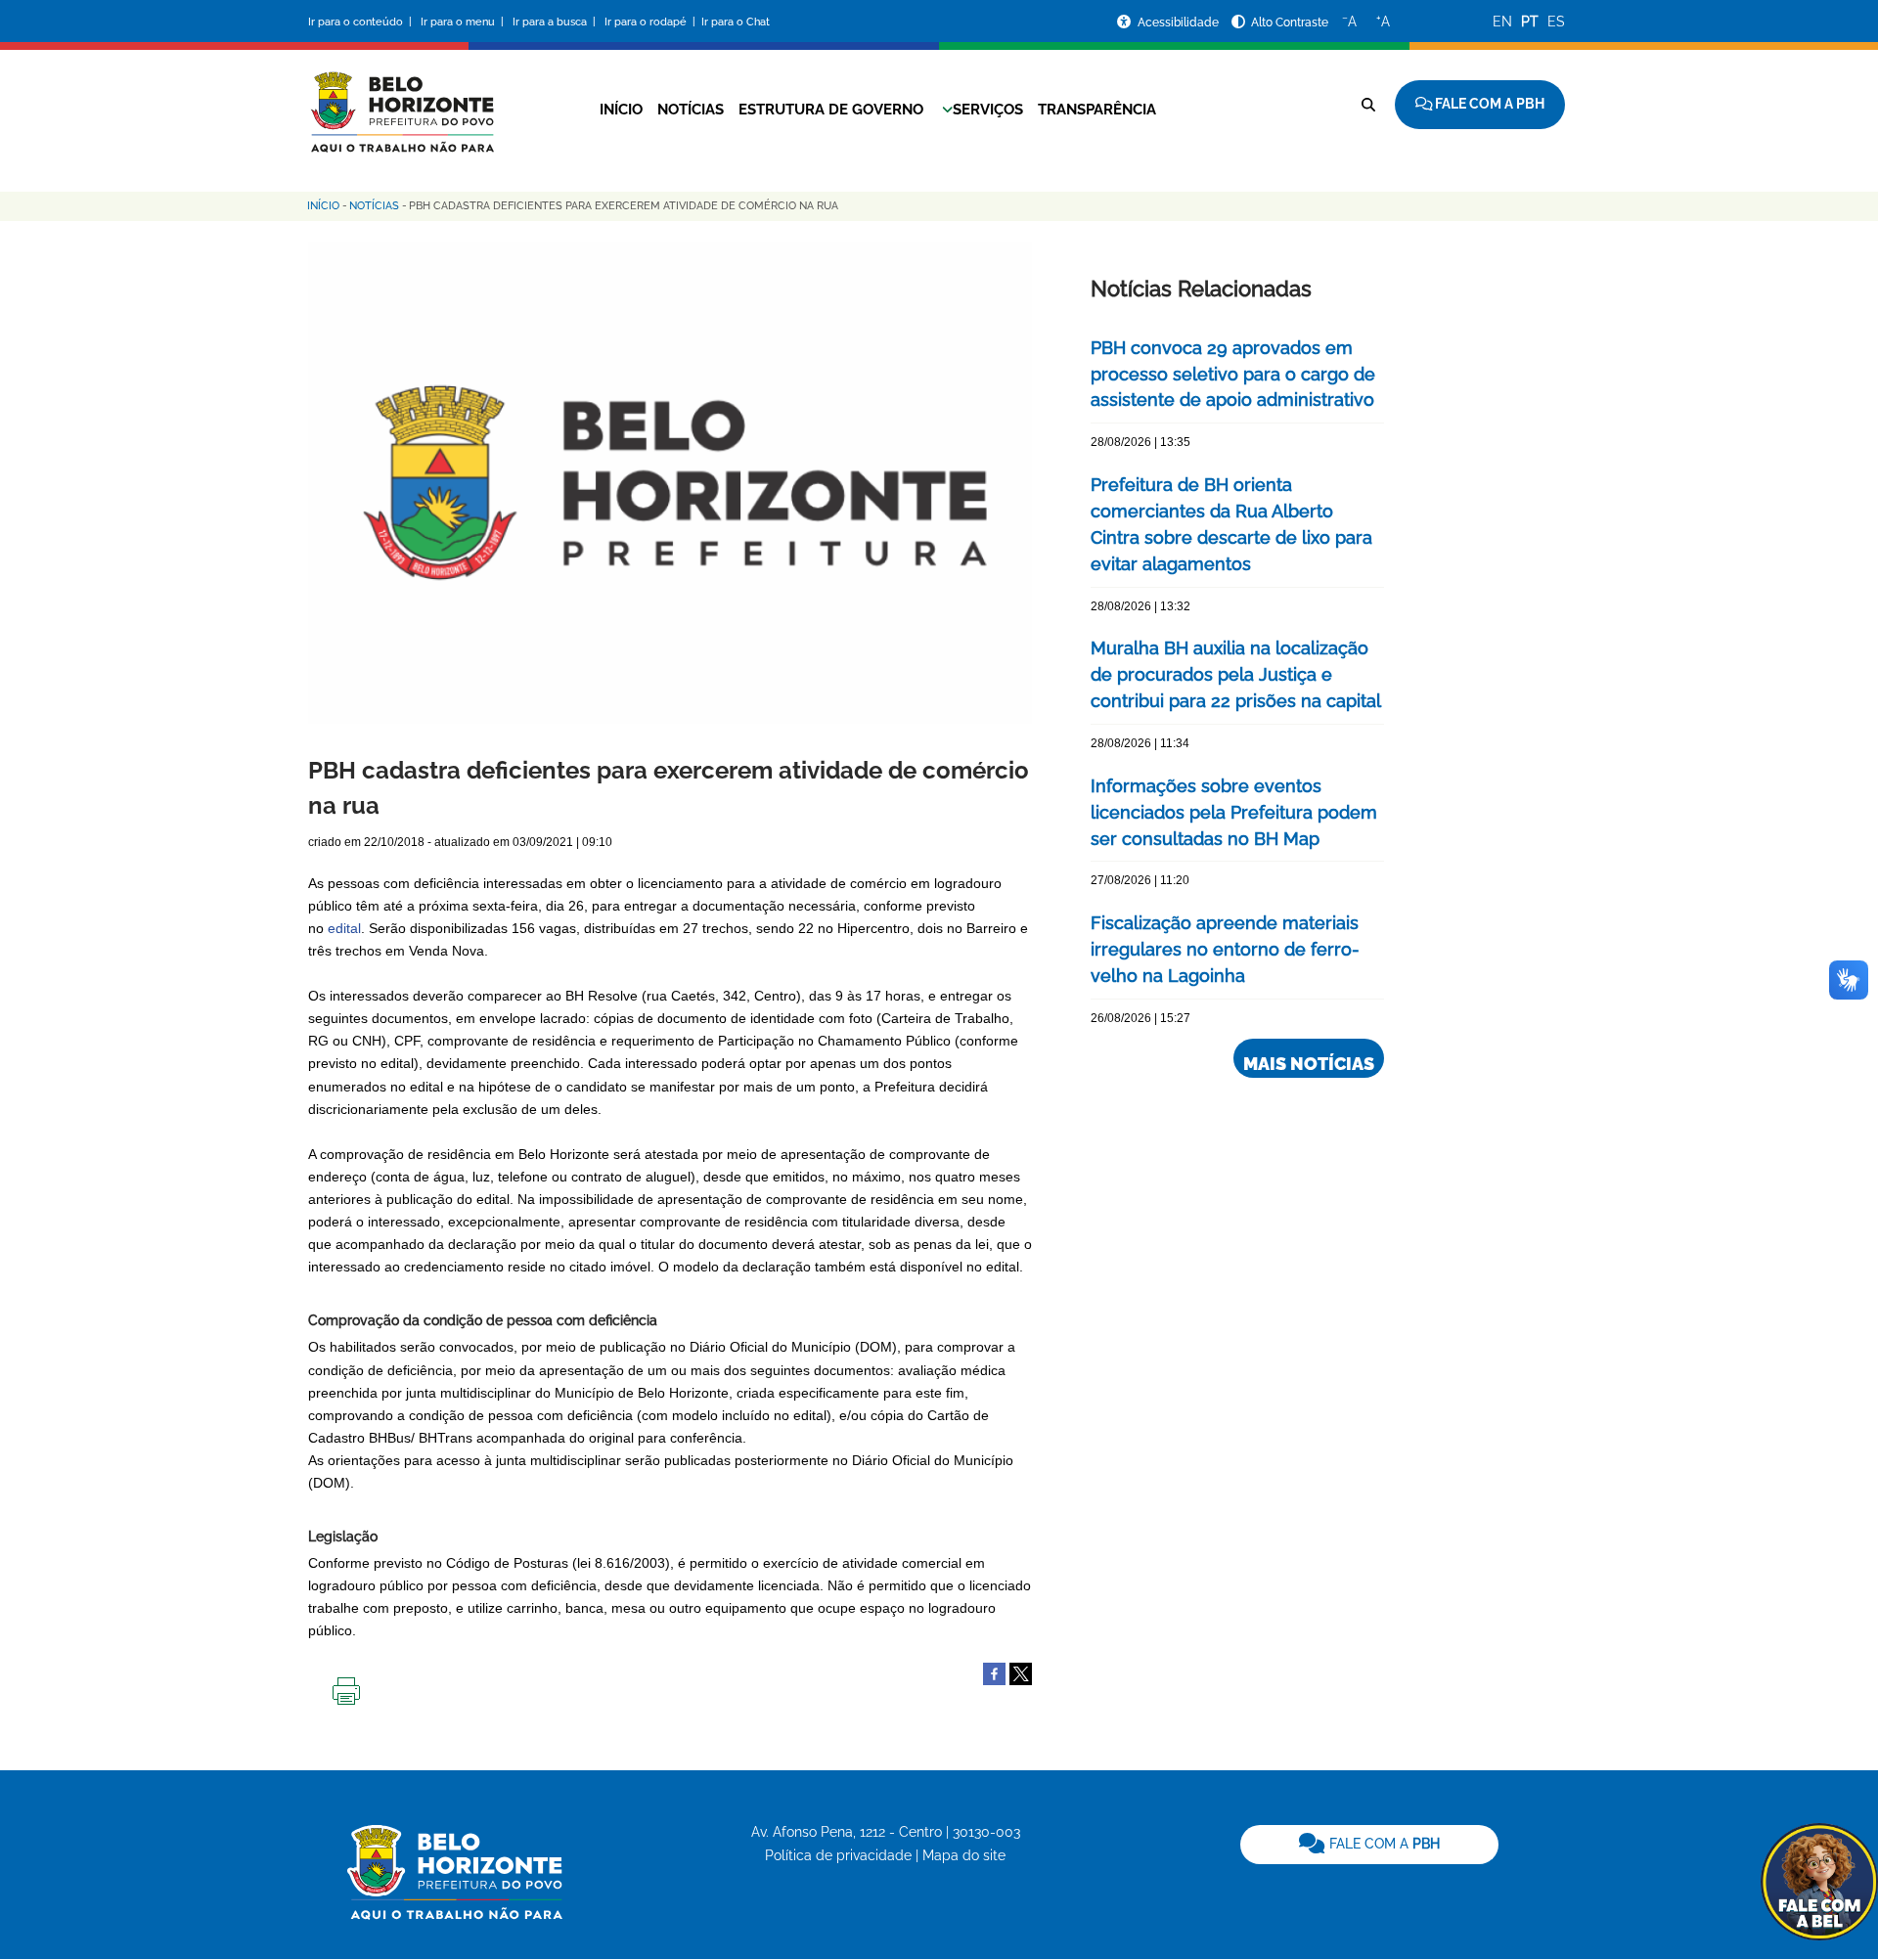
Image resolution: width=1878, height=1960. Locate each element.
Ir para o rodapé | (651, 22)
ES (1556, 22)
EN (1502, 22)
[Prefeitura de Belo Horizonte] (401, 100)
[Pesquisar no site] (1368, 105)
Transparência (1097, 110)
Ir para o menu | (464, 22)
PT (1530, 22)
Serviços (988, 110)
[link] (1369, 1845)
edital (344, 928)
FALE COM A (1383, 1844)
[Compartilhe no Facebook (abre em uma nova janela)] (994, 1673)
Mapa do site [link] (964, 1855)
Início (621, 110)
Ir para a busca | (556, 22)
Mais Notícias (1309, 1064)
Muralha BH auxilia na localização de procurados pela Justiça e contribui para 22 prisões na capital (1236, 674)
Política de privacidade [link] (838, 1855)
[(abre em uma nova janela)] (1021, 1673)
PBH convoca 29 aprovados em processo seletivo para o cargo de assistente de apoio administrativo (1233, 374)
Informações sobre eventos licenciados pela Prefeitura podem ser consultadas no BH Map (1234, 812)
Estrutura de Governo (831, 110)
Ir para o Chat (736, 22)
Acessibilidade (1180, 22)
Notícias (691, 110)
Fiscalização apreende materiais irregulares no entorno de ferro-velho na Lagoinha (1225, 949)
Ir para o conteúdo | (363, 22)
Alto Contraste (1290, 22)
